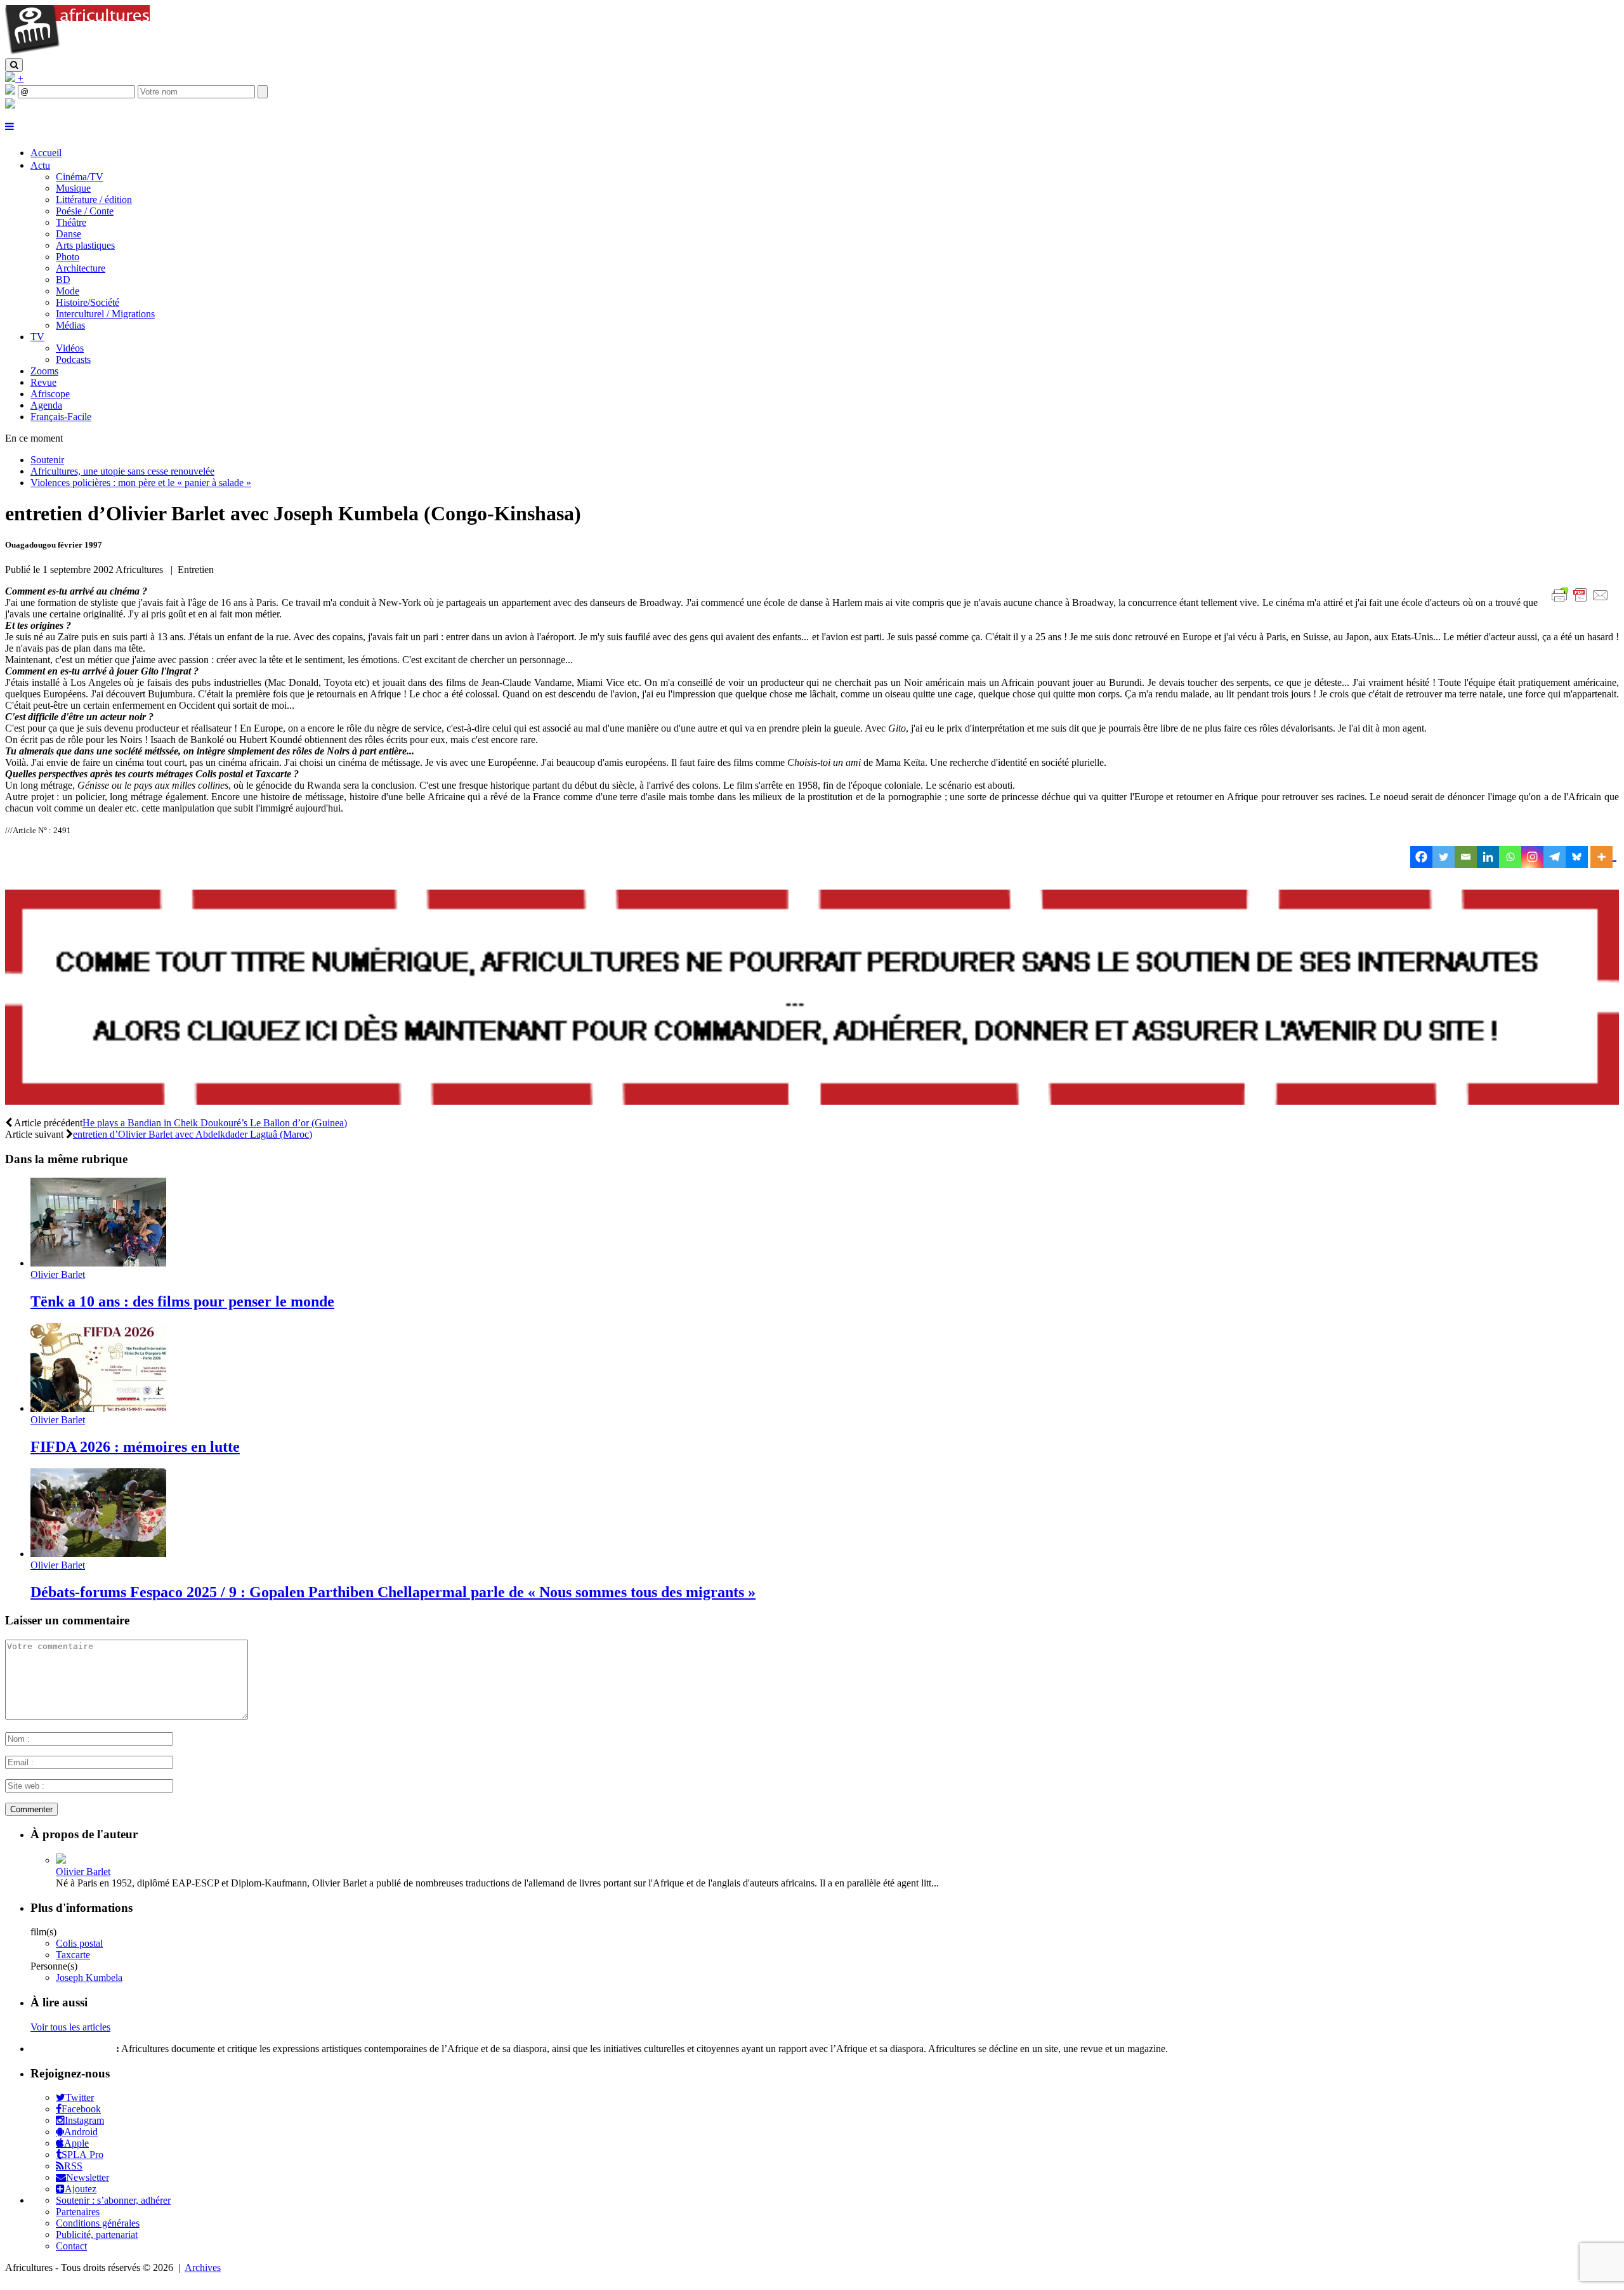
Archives (203, 2267)
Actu (40, 165)
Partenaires (78, 2212)
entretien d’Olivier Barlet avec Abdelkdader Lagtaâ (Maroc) (193, 1134)
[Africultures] (77, 52)
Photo (68, 257)
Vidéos (70, 348)
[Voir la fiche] (61, 1860)
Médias (70, 325)
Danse (69, 234)
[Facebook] (1421, 857)
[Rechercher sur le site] (14, 65)
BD (63, 280)
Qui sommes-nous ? (72, 2049)
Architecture (81, 268)
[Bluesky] (1577, 857)
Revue (43, 382)
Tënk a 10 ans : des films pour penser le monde (182, 1301)
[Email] (1466, 857)
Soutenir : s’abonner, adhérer (113, 2200)
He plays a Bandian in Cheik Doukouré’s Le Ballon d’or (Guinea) (215, 1123)
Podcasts (73, 359)
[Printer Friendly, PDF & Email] (1582, 602)
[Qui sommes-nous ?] (10, 105)
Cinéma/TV (80, 177)
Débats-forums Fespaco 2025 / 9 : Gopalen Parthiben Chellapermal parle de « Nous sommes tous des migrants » (393, 1592)
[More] (1603, 857)
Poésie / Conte (85, 211)
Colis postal (79, 1943)
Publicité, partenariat (97, 2234)
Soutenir (47, 460)
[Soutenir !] (812, 998)
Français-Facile (61, 417)
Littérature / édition (94, 200)
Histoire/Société (88, 302)
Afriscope (50, 394)
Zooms (44, 371)
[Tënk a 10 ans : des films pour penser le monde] (98, 1263)
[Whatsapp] (1510, 857)
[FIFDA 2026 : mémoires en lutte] (98, 1408)
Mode (68, 291)
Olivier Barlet (58, 1274)
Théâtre (71, 222)
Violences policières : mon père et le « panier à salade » (141, 483)
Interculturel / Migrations (105, 314)
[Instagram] (1532, 857)
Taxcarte (73, 1955)
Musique (73, 188)
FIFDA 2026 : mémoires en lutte (135, 1447)
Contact (71, 2246)
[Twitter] (1444, 857)
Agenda (46, 405)
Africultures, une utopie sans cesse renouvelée (122, 471)
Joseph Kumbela (89, 1977)
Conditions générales (98, 2223)
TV (37, 337)
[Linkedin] (1488, 857)
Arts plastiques (85, 245)
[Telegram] (1555, 857)
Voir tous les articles (70, 2027)
